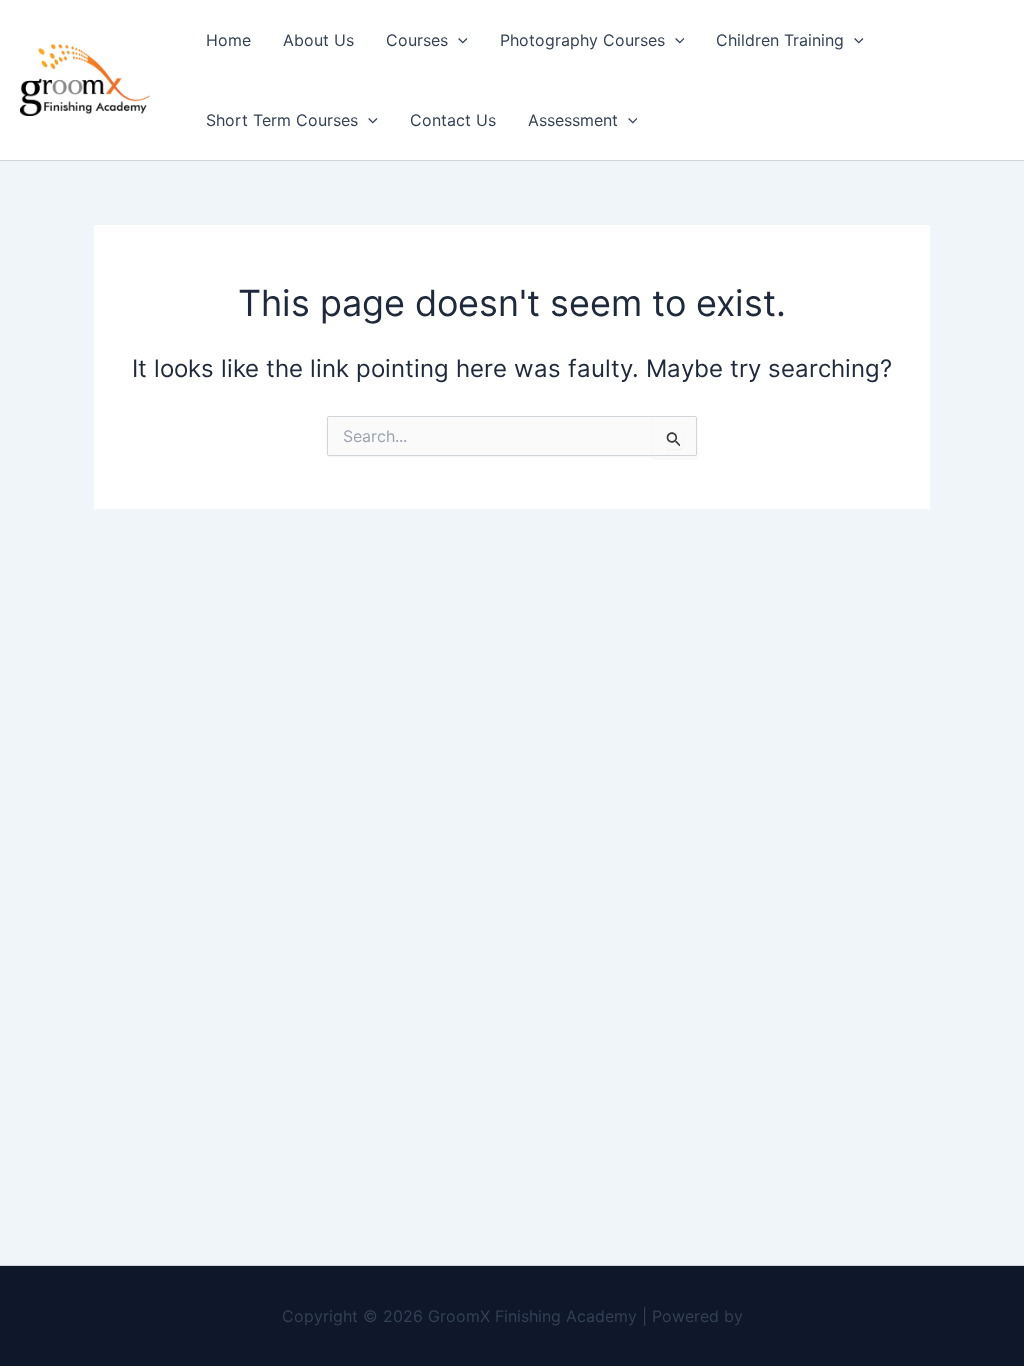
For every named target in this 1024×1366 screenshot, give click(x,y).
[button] (458, 40)
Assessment (573, 120)
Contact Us (453, 120)
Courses (417, 40)
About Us (318, 40)
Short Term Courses (282, 120)
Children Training (780, 40)
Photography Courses (582, 40)
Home (228, 40)
